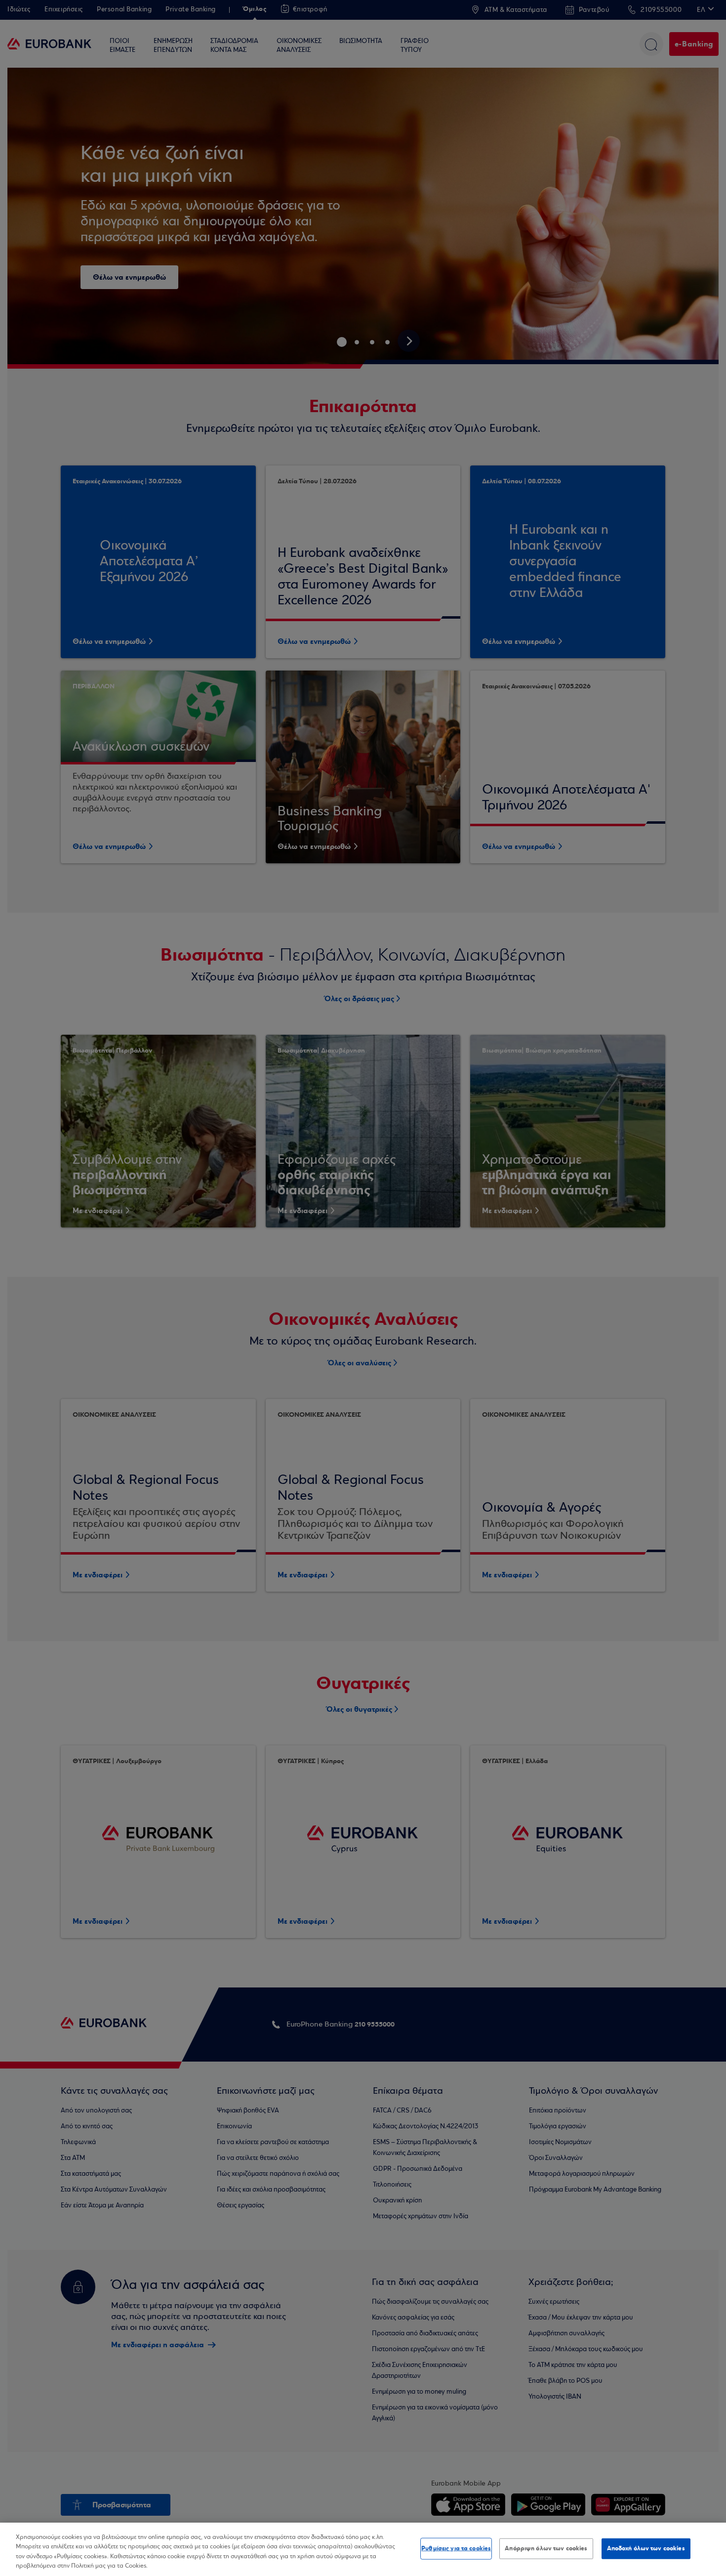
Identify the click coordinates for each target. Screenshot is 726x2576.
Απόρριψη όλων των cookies (546, 2548)
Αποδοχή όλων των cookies (646, 2548)
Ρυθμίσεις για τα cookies (456, 2548)
